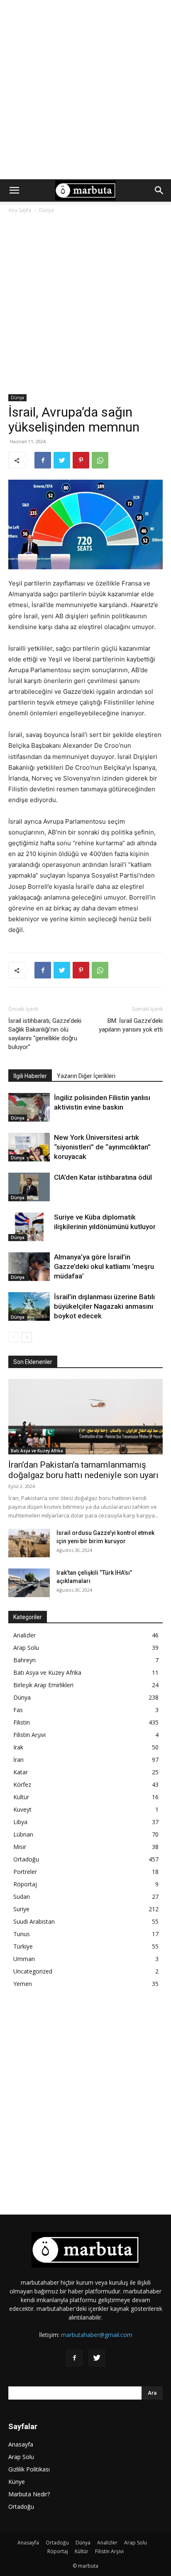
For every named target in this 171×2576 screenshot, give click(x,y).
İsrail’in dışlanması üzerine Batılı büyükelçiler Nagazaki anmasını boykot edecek (104, 1306)
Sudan (22, 1897)
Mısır (20, 1847)
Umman (24, 1959)
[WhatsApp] (100, 460)
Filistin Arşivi (29, 1735)
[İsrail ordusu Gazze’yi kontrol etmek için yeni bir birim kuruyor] (29, 1543)
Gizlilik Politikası (29, 2469)
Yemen (23, 1984)
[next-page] (27, 1337)
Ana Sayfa (20, 210)
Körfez (22, 1784)
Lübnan (23, 1834)
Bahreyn (24, 1660)
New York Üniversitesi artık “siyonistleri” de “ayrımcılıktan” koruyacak (102, 1147)
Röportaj (25, 1884)
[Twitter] (62, 460)
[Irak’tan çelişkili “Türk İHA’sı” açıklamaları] (29, 1583)
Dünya (46, 210)
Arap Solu (26, 1648)
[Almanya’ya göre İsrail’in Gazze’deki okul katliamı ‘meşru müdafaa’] (29, 1267)
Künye (17, 2482)
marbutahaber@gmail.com (97, 2335)
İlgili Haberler (30, 1076)
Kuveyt (22, 1809)
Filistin (22, 1722)
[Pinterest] (81, 460)
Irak (18, 1747)
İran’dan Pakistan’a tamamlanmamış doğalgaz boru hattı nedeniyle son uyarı (83, 1470)
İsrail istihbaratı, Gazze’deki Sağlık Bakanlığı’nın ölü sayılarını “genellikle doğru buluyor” (45, 1034)
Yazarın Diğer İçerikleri (86, 1076)
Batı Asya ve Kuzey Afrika (37, 1451)
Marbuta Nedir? (29, 2494)
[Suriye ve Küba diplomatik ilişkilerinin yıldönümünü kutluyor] (29, 1227)
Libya (20, 1822)
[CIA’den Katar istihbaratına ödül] (29, 1187)
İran (18, 1760)
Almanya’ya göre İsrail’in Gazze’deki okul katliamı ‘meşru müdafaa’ (104, 1266)
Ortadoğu (26, 1859)
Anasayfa (21, 2444)
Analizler (24, 1635)
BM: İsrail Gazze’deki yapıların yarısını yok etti (131, 1025)
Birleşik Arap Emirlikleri (43, 1685)
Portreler (25, 1872)
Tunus (22, 1934)
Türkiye (23, 1946)
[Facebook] (43, 460)
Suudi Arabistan (34, 1921)
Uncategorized (33, 1971)
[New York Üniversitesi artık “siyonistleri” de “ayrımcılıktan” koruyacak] (29, 1147)
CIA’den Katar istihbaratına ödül (103, 1177)
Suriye (21, 1909)
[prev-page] (13, 1337)
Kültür (21, 1797)
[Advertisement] (85, 90)
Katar (21, 1772)
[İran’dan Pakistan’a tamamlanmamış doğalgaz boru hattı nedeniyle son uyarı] (85, 1417)
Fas (18, 1710)
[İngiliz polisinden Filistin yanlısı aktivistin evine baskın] (29, 1107)
